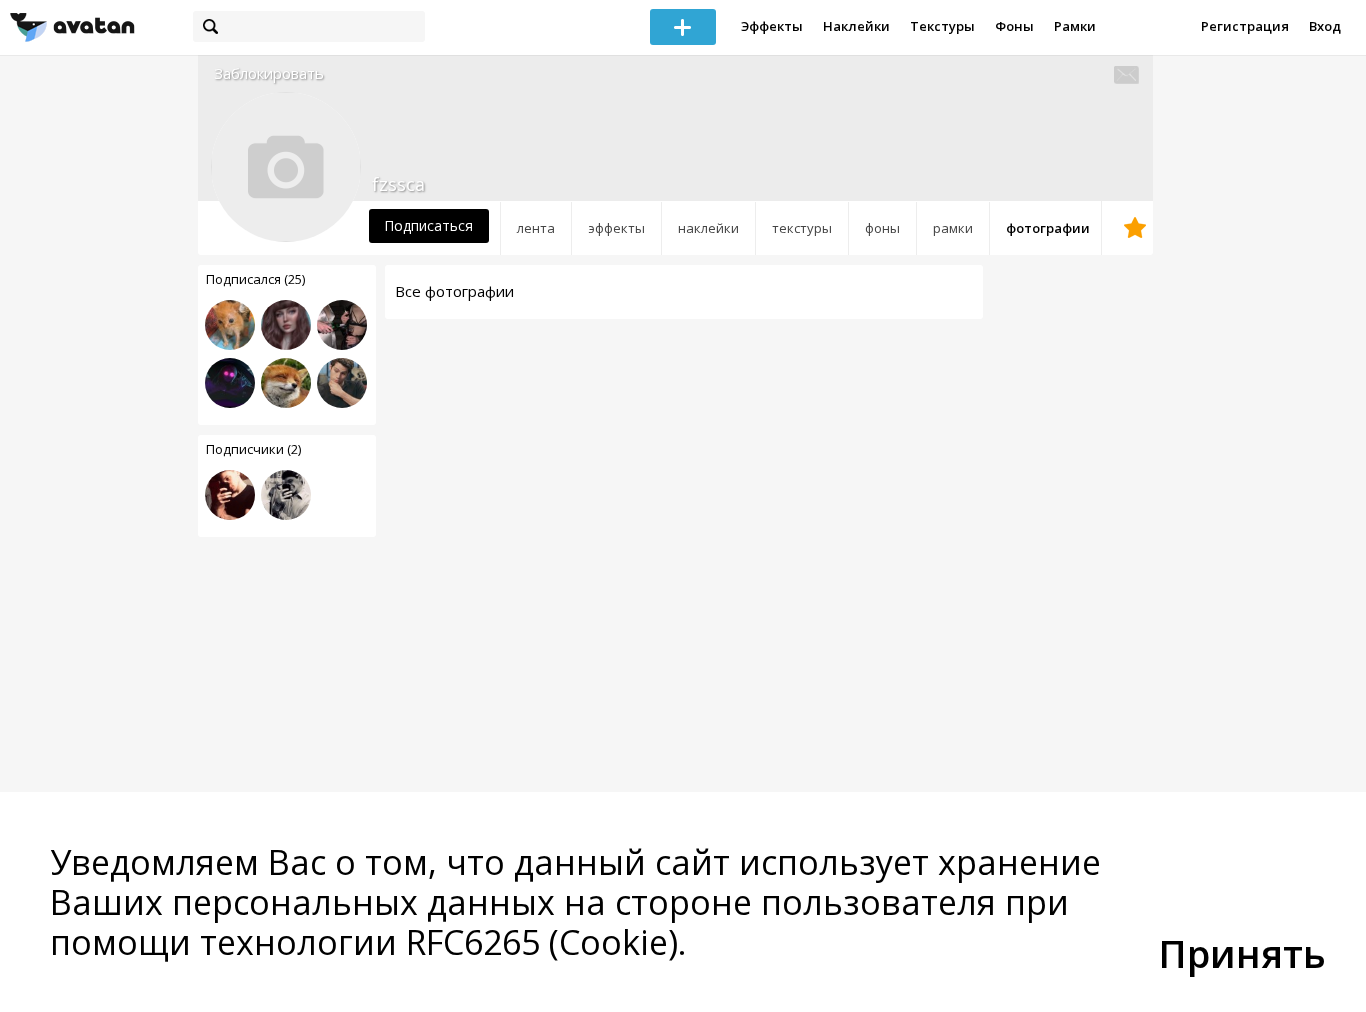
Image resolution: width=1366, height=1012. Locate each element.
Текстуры (942, 26)
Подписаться (428, 225)
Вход (1325, 26)
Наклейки (856, 26)
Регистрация (1245, 26)
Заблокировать (269, 73)
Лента (536, 228)
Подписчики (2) (253, 449)
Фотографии (1048, 228)
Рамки (1075, 26)
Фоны (1014, 26)
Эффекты (772, 26)
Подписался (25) (255, 279)
